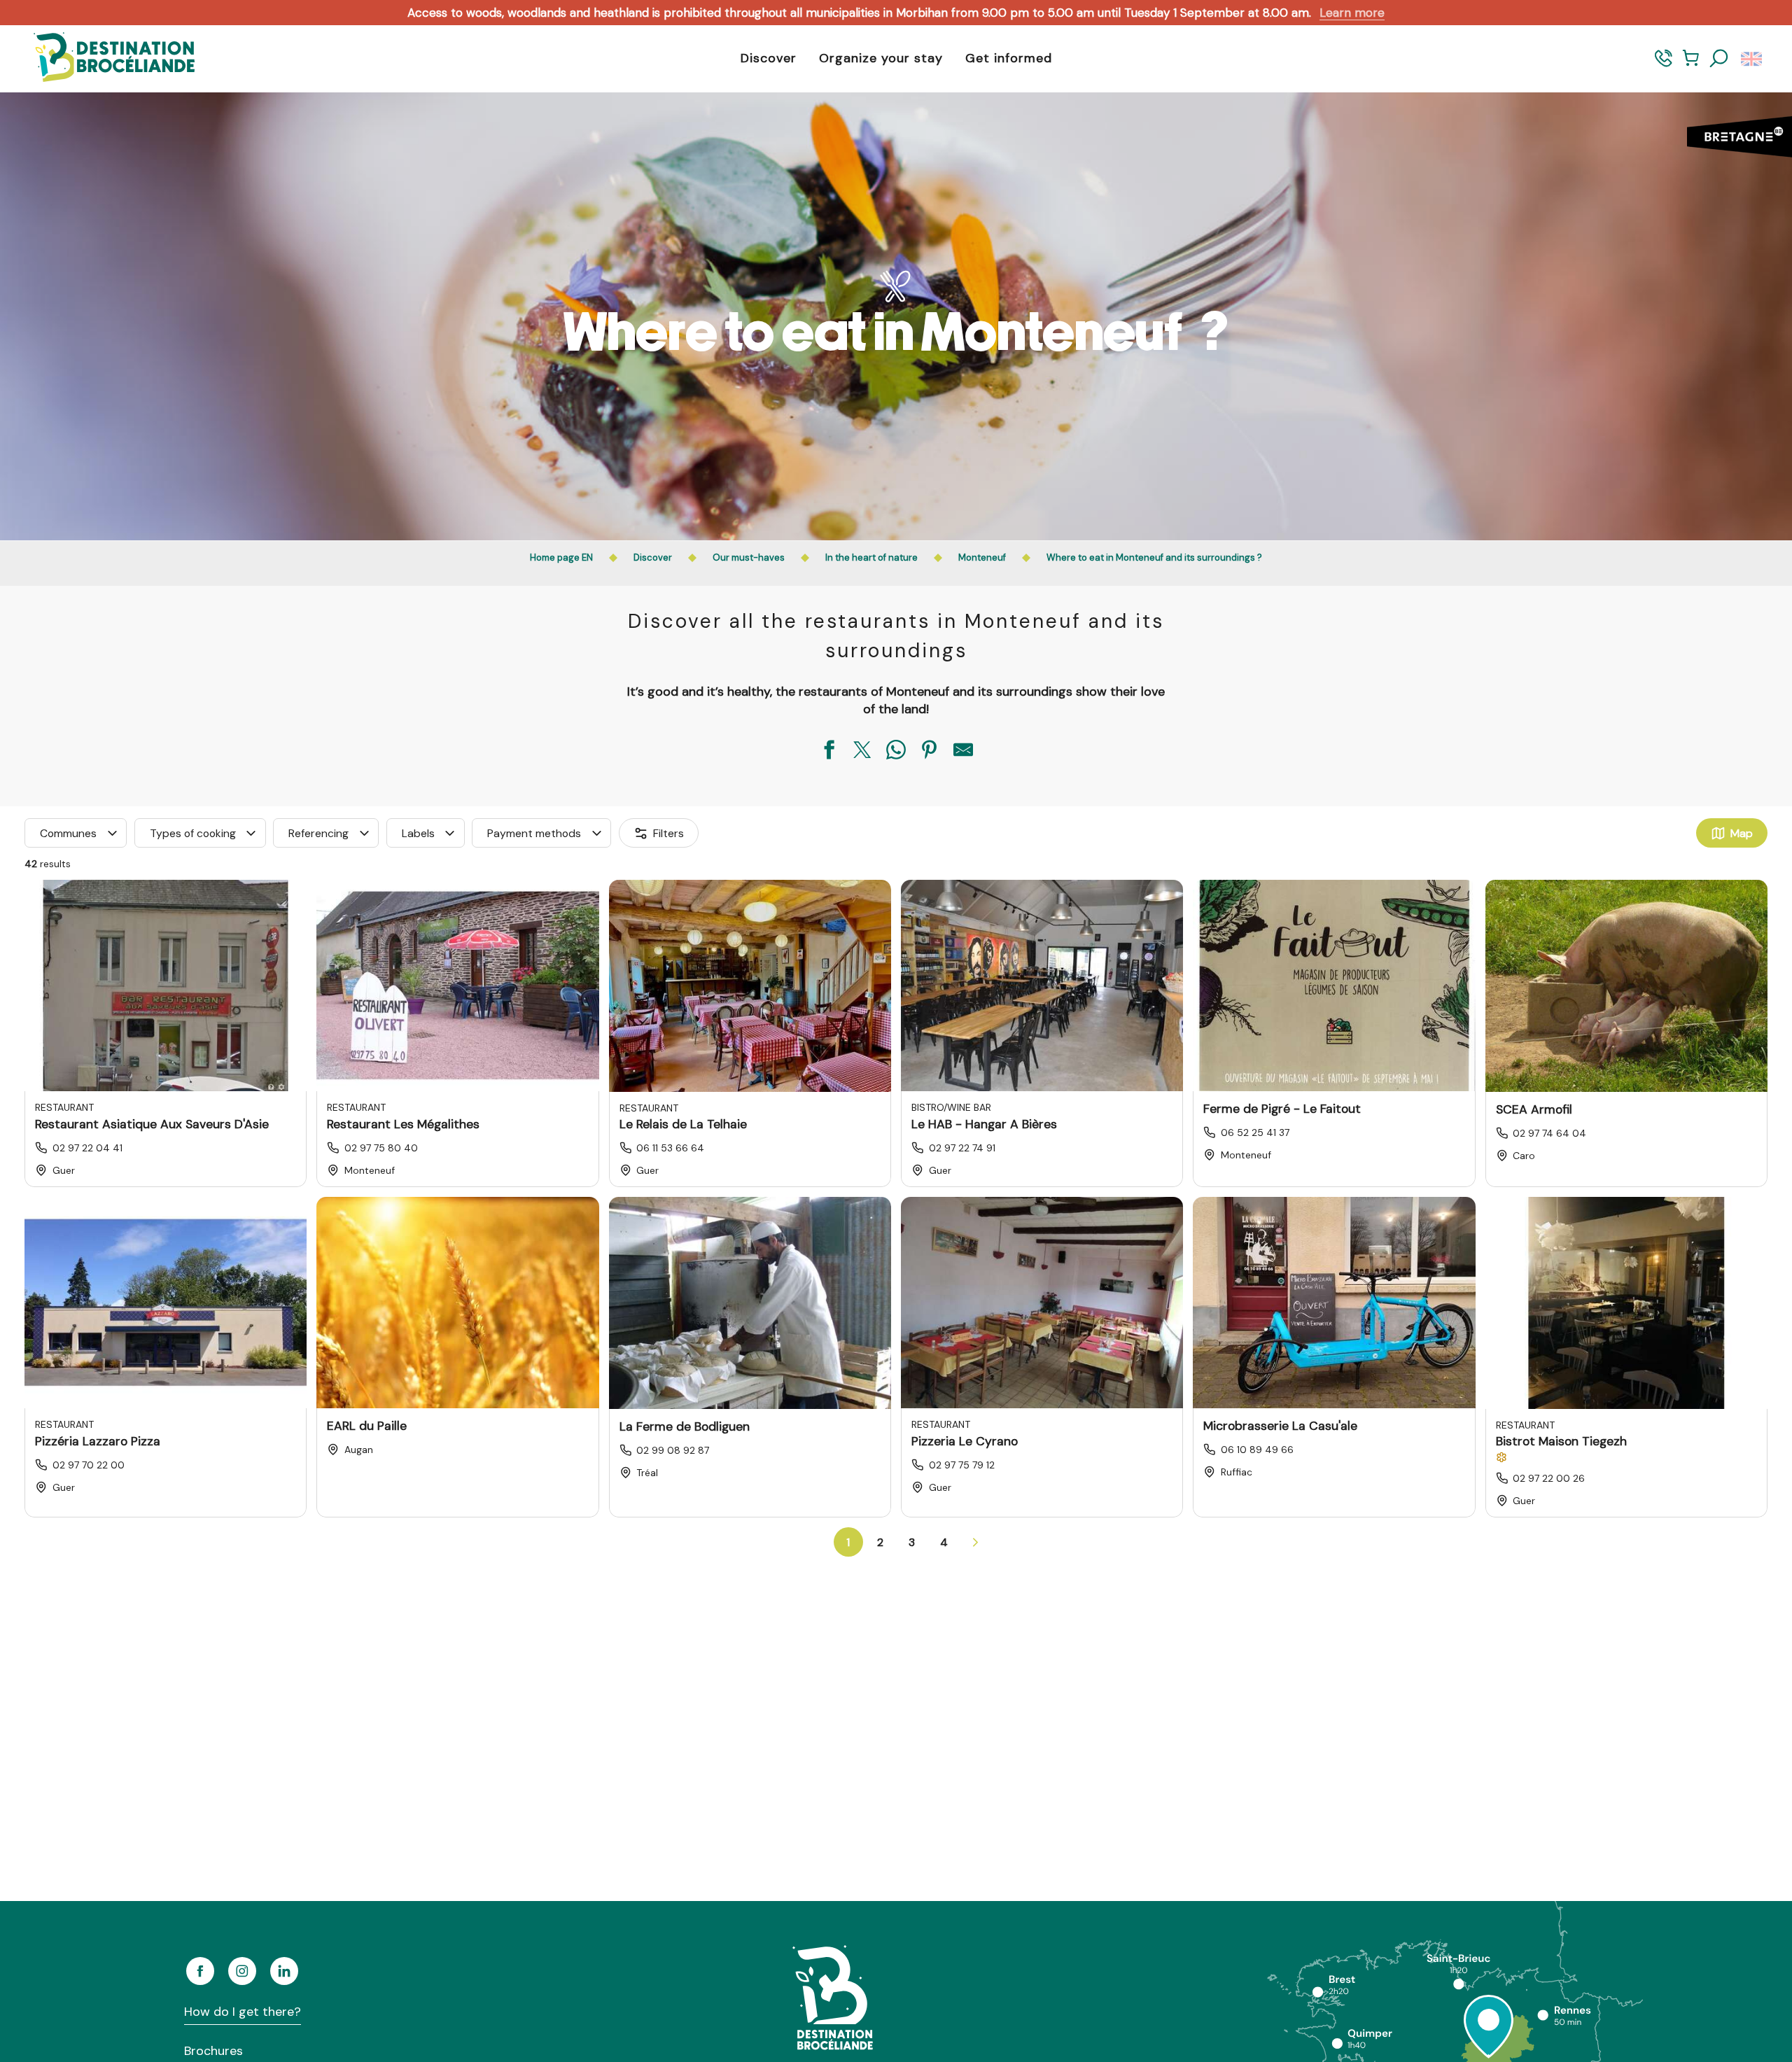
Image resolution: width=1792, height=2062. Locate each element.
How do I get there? (243, 2012)
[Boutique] (1691, 65)
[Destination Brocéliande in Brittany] (104, 58)
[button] (1719, 59)
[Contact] (1664, 65)
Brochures (213, 2051)
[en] (1752, 59)
